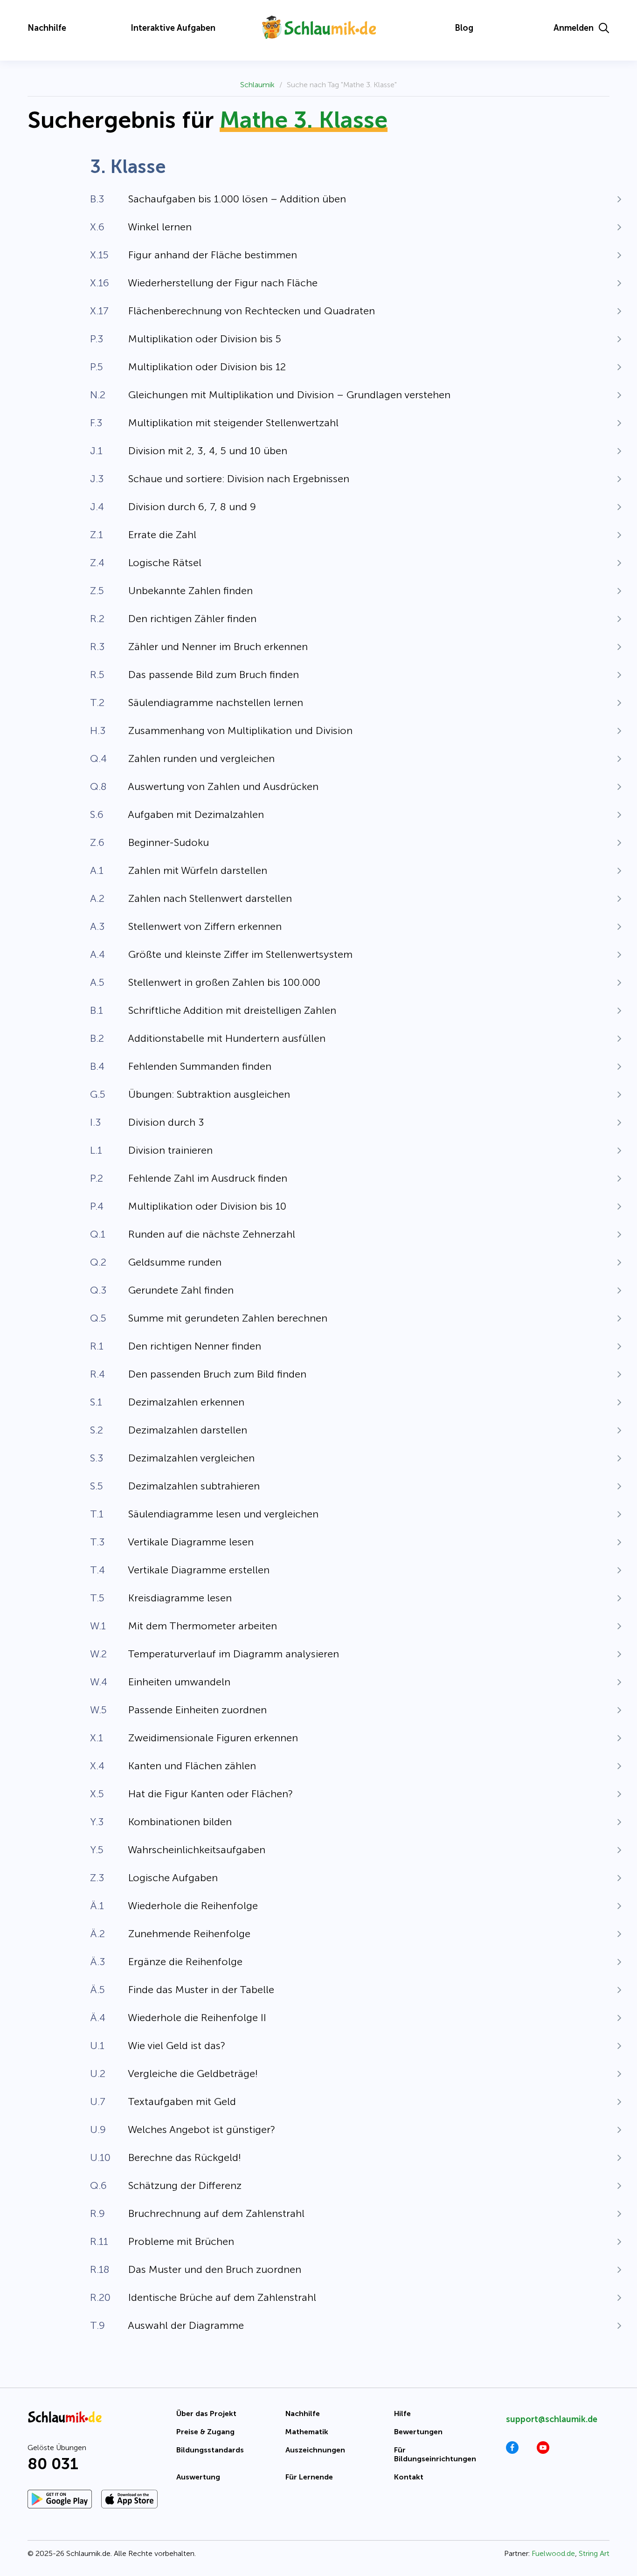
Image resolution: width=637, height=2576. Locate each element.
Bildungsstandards (210, 2450)
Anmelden (574, 28)
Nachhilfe (47, 28)
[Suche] (604, 28)
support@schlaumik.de (552, 2419)
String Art (594, 2553)
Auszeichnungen (315, 2450)
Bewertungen (418, 2432)
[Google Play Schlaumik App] (60, 2499)
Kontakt (409, 2477)
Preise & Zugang (205, 2432)
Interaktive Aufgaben (173, 28)
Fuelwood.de (553, 2553)
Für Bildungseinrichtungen (435, 2454)
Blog (464, 28)
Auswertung (198, 2477)
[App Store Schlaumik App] (129, 2499)
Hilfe (402, 2413)
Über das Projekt (206, 2413)
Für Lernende (309, 2477)
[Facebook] (512, 2451)
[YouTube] (543, 2451)
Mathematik (307, 2432)
